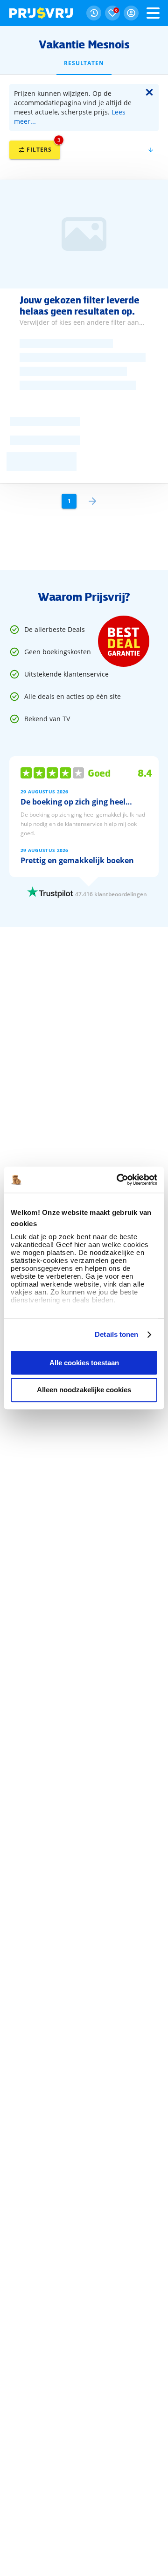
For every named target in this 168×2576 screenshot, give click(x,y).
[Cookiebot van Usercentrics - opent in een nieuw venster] (119, 1180)
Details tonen (116, 1334)
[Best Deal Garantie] (124, 641)
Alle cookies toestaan (84, 1363)
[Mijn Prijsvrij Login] (131, 13)
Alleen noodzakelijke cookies (84, 1390)
